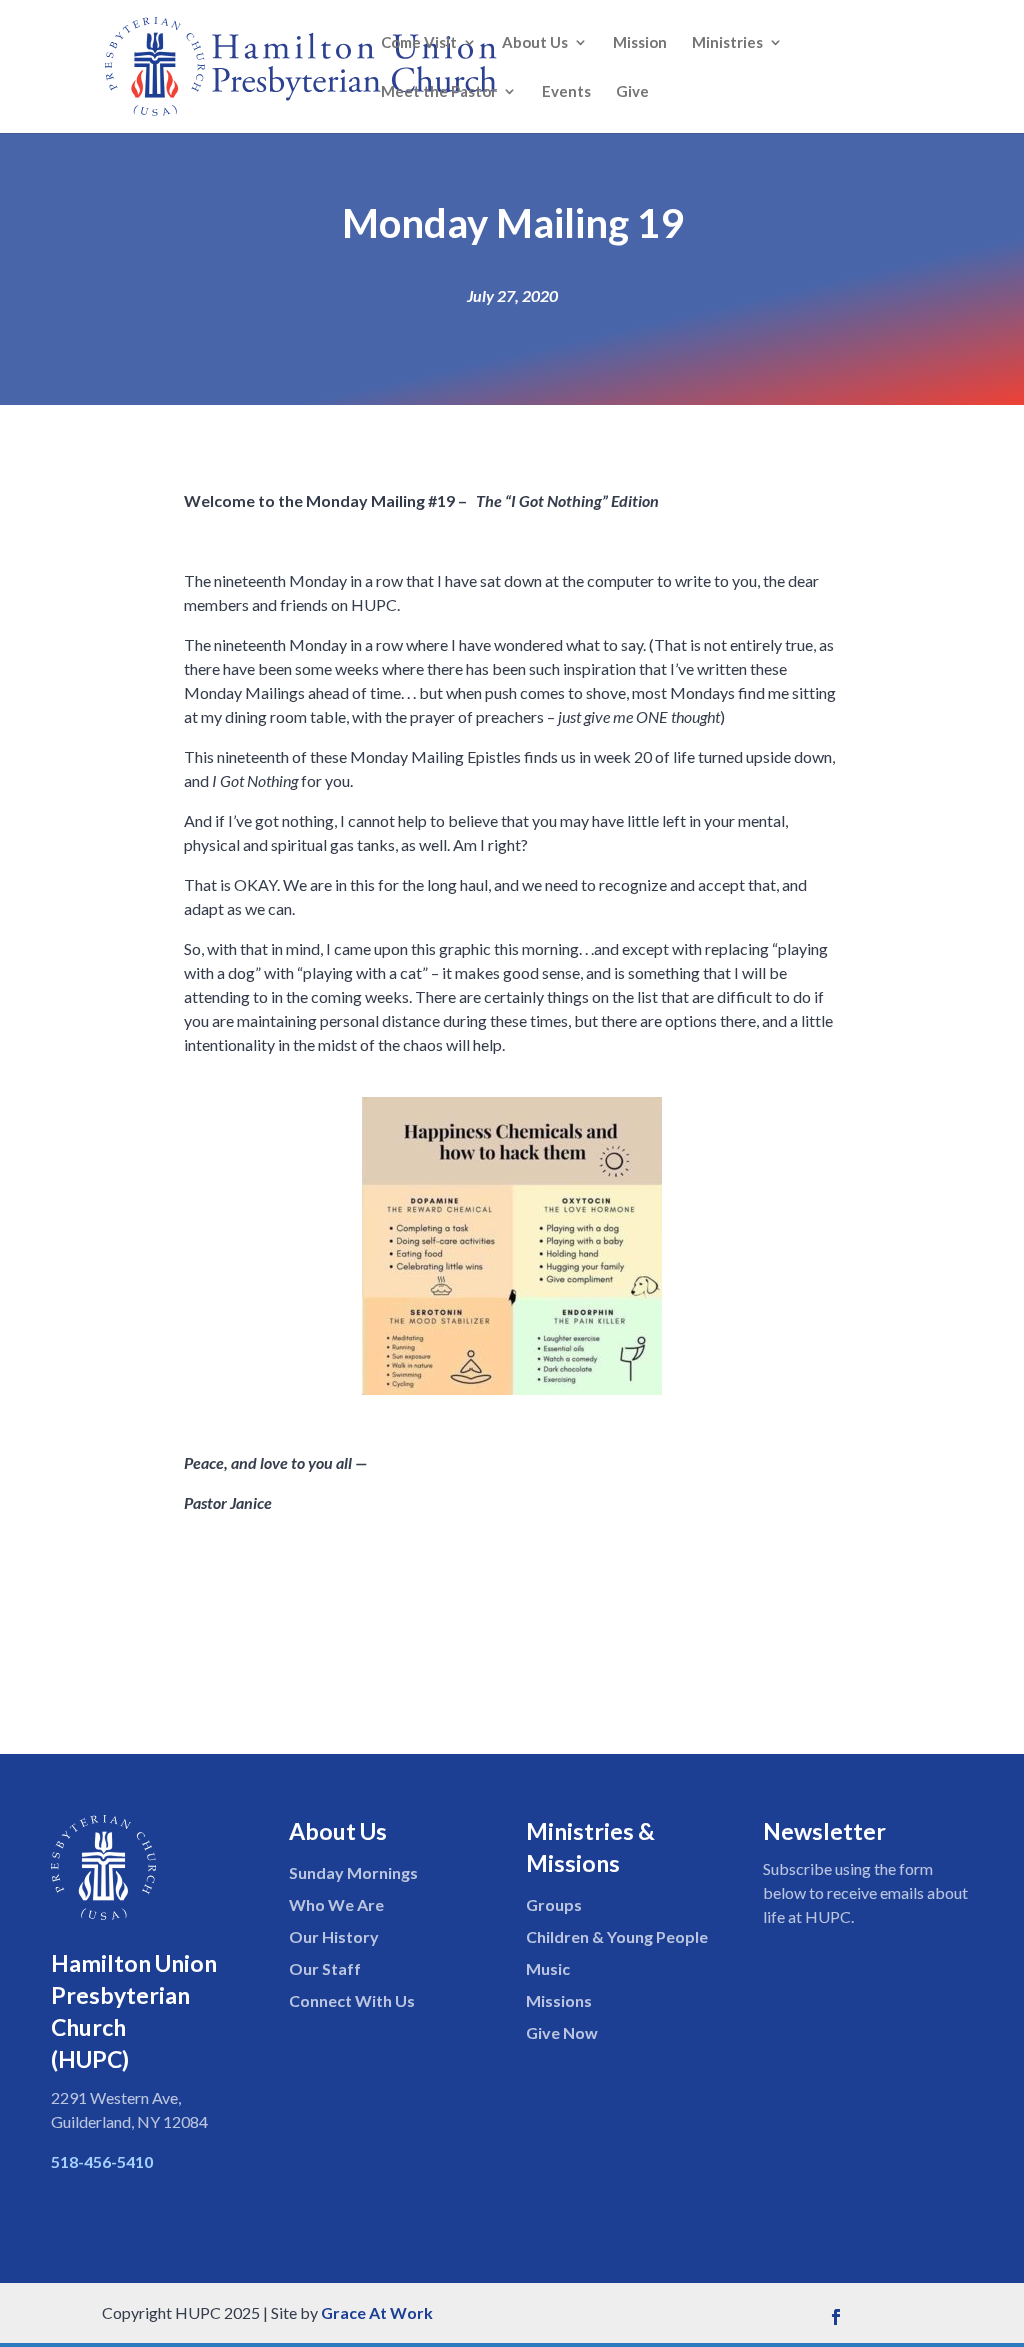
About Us (535, 43)
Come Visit (419, 43)
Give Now (562, 2032)
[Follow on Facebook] (836, 2317)
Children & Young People (617, 1936)
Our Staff (325, 1968)
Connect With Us (352, 2000)
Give (632, 92)
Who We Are (336, 1904)
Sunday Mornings (353, 1872)
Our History (334, 1936)
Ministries (727, 43)
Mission (640, 43)
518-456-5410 (102, 2161)
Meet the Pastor (439, 92)
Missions (559, 2000)
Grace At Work (377, 2312)
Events (566, 92)
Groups (554, 1904)
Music (548, 1968)
